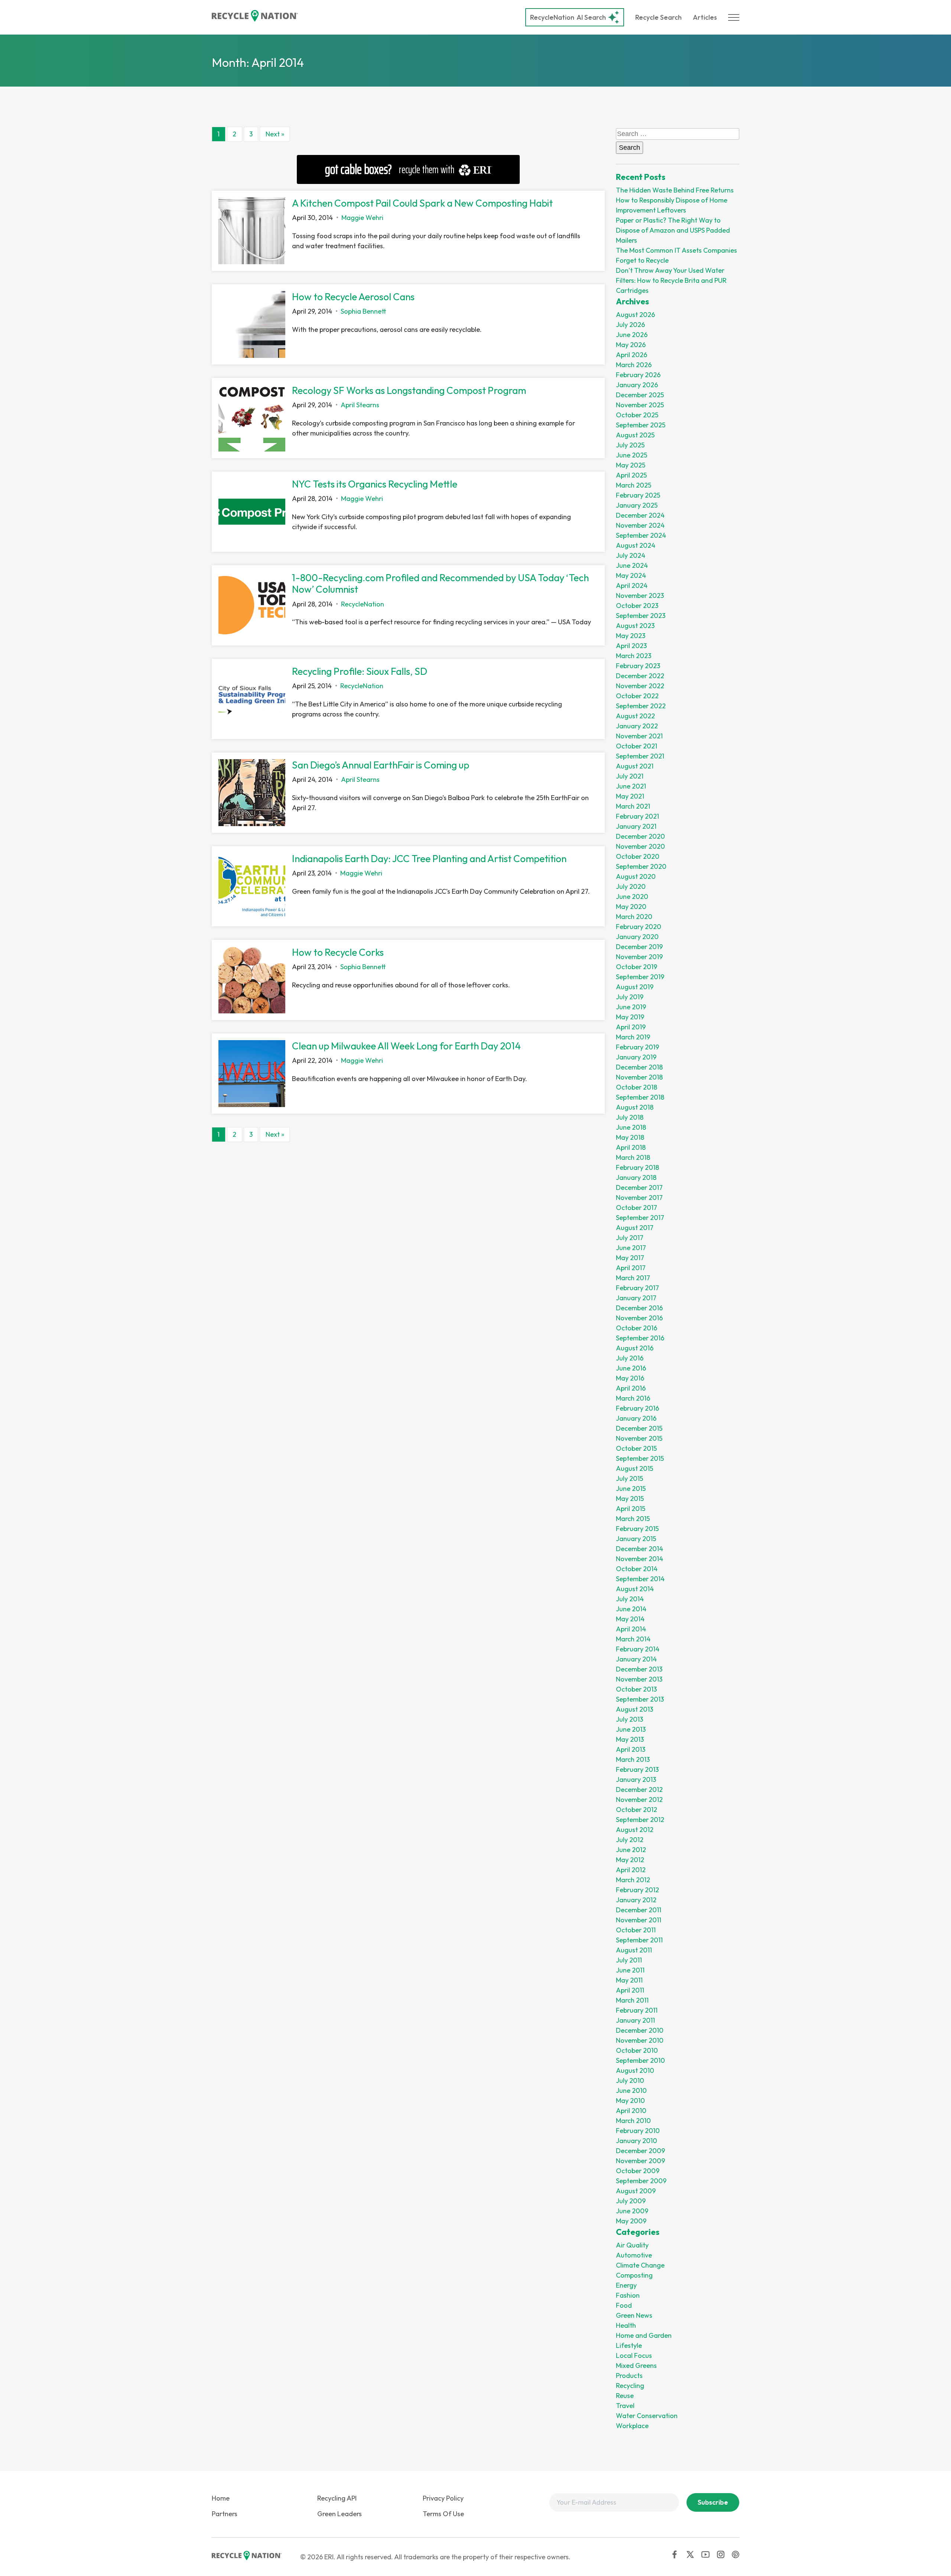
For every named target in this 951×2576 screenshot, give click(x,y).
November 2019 (639, 957)
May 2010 (630, 2101)
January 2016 (636, 1418)
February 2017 (637, 1288)
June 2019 (631, 1007)
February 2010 (638, 2131)
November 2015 (639, 1438)
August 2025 (635, 435)
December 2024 (640, 515)
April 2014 (631, 1629)
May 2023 (631, 636)
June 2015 (631, 1488)
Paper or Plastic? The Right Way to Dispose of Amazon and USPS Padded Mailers (673, 230)
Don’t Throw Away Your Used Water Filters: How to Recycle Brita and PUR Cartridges (671, 280)
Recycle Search (658, 17)
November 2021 (639, 736)
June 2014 (631, 1609)
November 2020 (640, 846)
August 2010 (635, 2070)
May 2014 (630, 1619)
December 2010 (640, 2030)
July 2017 (630, 1238)
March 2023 (634, 656)
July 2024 (631, 555)
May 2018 (630, 1137)
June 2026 (632, 335)
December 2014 (640, 1549)
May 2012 (630, 1860)
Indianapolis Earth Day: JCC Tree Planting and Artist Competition (429, 859)
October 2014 (637, 1569)
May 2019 (630, 1017)
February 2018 (637, 1167)
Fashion (628, 2295)
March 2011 (632, 2000)
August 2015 (634, 1468)
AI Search (568, 17)
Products (629, 2376)
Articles (705, 17)
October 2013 (636, 1689)
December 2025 (640, 395)
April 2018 (631, 1147)
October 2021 (637, 746)
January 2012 (636, 1900)
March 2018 (633, 1157)
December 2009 (640, 2151)
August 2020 (636, 876)
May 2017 (630, 1258)
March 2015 (633, 1519)
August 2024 (636, 545)
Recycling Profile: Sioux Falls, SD (360, 671)
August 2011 (634, 1950)
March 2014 (633, 1639)
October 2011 (636, 1930)
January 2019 (636, 1057)
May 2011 (629, 1980)
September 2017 (640, 1218)
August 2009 (636, 2191)
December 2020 (640, 836)
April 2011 (630, 1990)
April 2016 (631, 1388)
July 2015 (629, 1478)
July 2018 (630, 1117)
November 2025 (640, 405)
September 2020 (641, 866)
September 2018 (640, 1097)
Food (624, 2305)
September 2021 (640, 756)
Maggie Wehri (362, 218)
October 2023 (637, 606)
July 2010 (630, 2080)
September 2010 (640, 2060)
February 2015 (637, 1529)
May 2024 (631, 575)
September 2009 (641, 2181)
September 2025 (641, 425)
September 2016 (640, 1338)
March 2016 (633, 1398)
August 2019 (635, 987)
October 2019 (637, 967)
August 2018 (635, 1107)
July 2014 (630, 1599)
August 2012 (635, 1830)
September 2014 (640, 1579)
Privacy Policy (443, 2498)
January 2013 (636, 1779)
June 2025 (632, 455)
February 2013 (637, 1769)
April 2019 (631, 1027)
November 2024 (640, 525)
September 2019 (640, 977)
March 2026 (634, 365)
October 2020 (638, 856)
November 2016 (639, 1318)
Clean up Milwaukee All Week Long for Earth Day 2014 (406, 1046)
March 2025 (634, 485)
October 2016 (637, 1328)
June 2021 (631, 786)
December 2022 (640, 676)
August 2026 (635, 315)
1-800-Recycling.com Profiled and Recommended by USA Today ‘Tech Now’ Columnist (440, 583)
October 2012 (637, 1810)
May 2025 (631, 465)
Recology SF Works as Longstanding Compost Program (409, 390)
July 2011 (629, 1960)
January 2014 (636, 1659)
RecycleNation (552, 17)
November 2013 (639, 1679)
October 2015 (636, 1448)
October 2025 (637, 415)
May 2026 (631, 345)
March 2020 (634, 917)
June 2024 (632, 565)
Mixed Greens (636, 2365)
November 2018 (639, 1077)
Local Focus (634, 2355)
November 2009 (640, 2161)
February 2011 (637, 2010)
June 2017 (631, 1248)
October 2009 (638, 2171)
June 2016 (631, 1368)
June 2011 (630, 1970)
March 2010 (633, 2121)
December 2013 (639, 1669)
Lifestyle (629, 2345)
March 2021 (633, 806)
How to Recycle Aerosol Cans (353, 297)
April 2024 (632, 585)
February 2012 (637, 1890)
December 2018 (639, 1067)
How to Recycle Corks (338, 952)
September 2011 (639, 1940)
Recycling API (337, 2498)
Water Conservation (647, 2416)
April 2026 (632, 355)
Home (221, 2498)
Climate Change (640, 2265)
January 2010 (637, 2141)
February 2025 (638, 495)
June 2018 (631, 1127)
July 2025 (630, 445)
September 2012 (640, 1820)
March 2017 (633, 1278)
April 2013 (631, 1749)
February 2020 (639, 927)
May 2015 (630, 1499)
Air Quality (632, 2245)
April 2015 (631, 1509)
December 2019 (639, 947)
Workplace (632, 2426)
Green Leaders (340, 2514)
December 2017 (639, 1187)
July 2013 (629, 1719)
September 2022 (641, 706)
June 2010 (631, 2090)
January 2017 (636, 1298)
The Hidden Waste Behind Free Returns (675, 190)
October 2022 (637, 696)
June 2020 (632, 897)
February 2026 (638, 375)
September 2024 (641, 535)
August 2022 (635, 716)
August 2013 (634, 1709)
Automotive (634, 2255)
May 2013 (630, 1739)
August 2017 (635, 1228)
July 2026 (630, 325)
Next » (275, 134)
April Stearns (360, 405)
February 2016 (637, 1408)
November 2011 (639, 1920)
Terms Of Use (443, 2514)
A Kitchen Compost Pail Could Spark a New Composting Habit (422, 203)
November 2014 (640, 1559)
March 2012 (633, 1880)
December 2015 (639, 1428)
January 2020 (637, 937)
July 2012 (630, 1840)
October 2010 (637, 2050)
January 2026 (637, 385)
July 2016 (630, 1358)
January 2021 (636, 826)
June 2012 (631, 1850)
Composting (634, 2275)
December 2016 (639, 1308)
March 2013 (633, 1759)
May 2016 (630, 1378)
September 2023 (641, 616)
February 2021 (637, 816)
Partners (225, 2514)
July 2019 (630, 997)
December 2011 (639, 1910)
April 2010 (631, 2111)
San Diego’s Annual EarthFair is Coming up (381, 765)
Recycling (630, 2386)
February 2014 (638, 1649)
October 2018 (637, 1087)
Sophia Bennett (363, 311)
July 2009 (631, 2201)
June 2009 (632, 2211)
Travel (625, 2406)
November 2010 (640, 2040)
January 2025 (637, 505)
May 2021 (630, 796)
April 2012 (631, 1870)
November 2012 (639, 1800)
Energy (626, 2285)
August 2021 (635, 766)
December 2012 (639, 1789)
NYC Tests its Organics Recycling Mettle (375, 484)
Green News (634, 2315)
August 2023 (635, 626)
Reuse (625, 2396)
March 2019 (633, 1037)
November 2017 (639, 1198)
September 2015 (640, 1458)
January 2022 (637, 726)
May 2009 (631, 2221)
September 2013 (640, 1699)
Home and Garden (644, 2335)
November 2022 (640, 686)
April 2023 (631, 646)
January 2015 (636, 1539)
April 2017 (631, 1268)
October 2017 (637, 1208)
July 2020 (631, 886)
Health (626, 2325)
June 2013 (631, 1729)
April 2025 (631, 475)
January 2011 (635, 2020)
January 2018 (636, 1177)
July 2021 (630, 776)
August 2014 (635, 1589)
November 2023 (640, 596)
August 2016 (635, 1348)
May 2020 (631, 907)
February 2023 (638, 666)
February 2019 (637, 1047)
